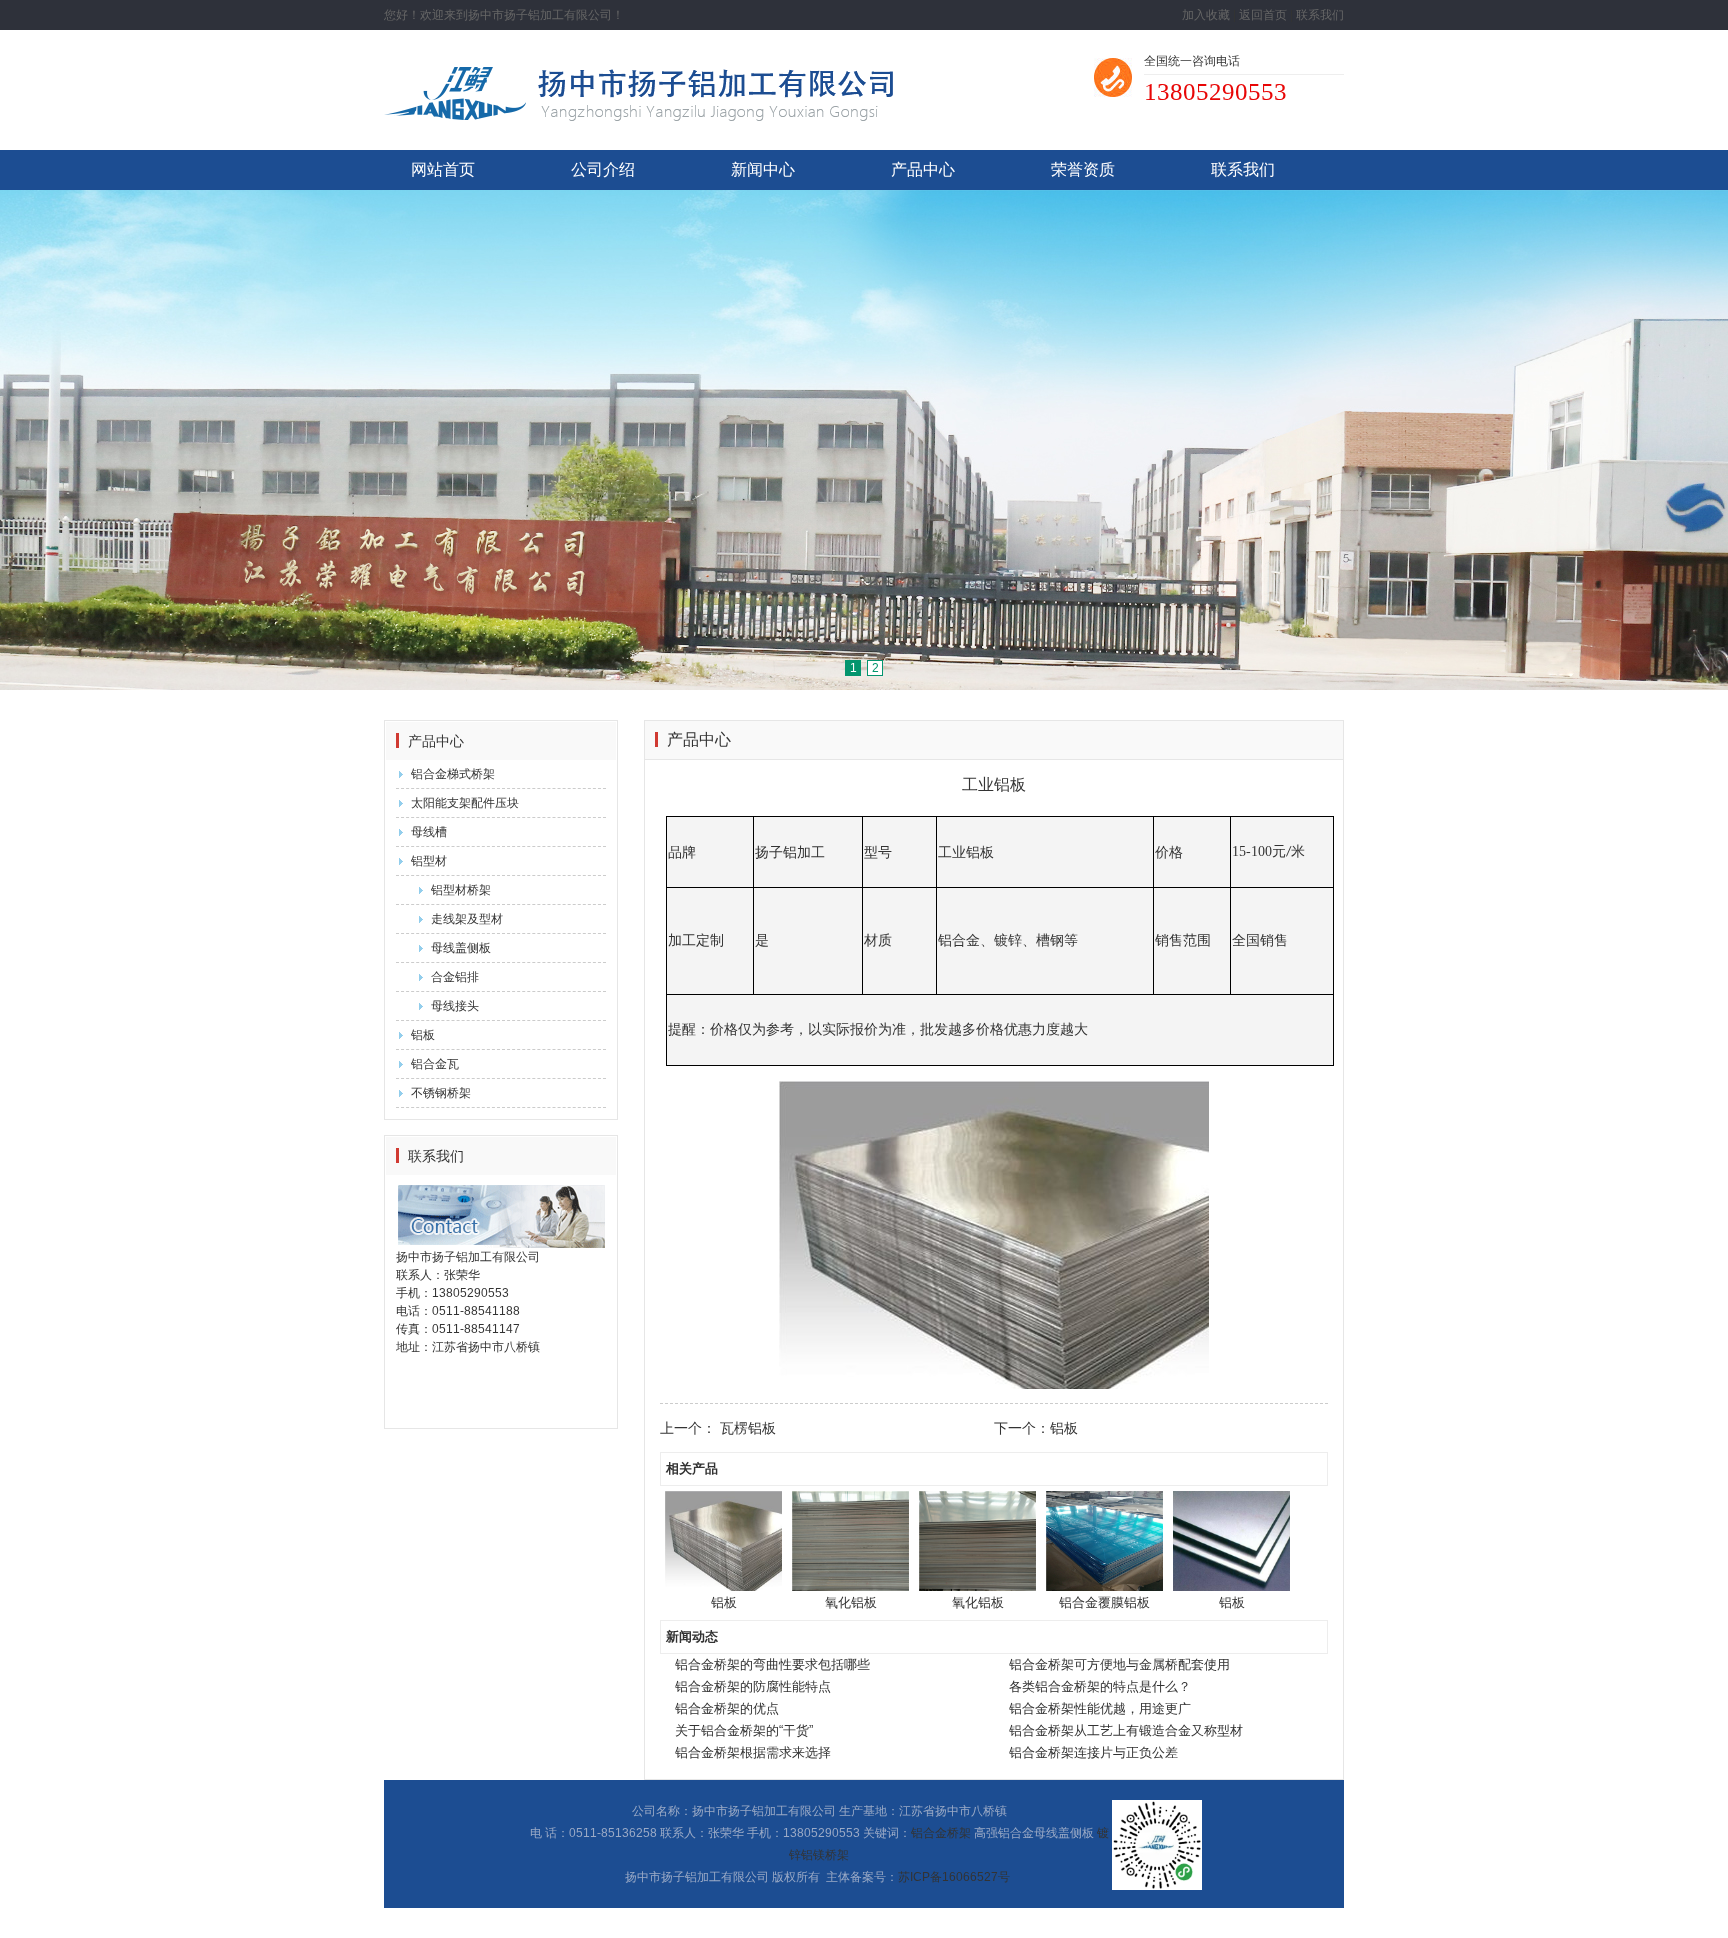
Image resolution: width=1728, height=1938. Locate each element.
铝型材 (429, 861)
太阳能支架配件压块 (465, 803)
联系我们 (1320, 15)
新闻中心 (763, 169)
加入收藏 (1206, 15)
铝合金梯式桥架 (453, 774)
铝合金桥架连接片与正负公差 (1093, 1752)
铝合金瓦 (435, 1064)
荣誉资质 (1083, 169)
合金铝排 (455, 977)
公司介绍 (603, 169)
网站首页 (443, 169)
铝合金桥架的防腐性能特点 (753, 1686)
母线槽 (429, 832)
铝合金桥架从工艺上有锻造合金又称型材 (1126, 1730)
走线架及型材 (467, 919)
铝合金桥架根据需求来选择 (753, 1752)
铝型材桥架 (461, 890)
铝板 (423, 1035)
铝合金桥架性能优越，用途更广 (1100, 1708)
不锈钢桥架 (441, 1093)
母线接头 (455, 1006)
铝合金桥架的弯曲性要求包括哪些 (772, 1664)
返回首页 (1263, 15)
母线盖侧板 (461, 948)
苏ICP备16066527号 (954, 1877)
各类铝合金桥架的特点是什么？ (1100, 1686)
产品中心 (923, 169)
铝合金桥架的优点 (727, 1708)
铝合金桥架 (941, 1833)
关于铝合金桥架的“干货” (744, 1730)
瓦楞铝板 (748, 1428)
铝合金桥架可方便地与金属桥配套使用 (1119, 1664)
